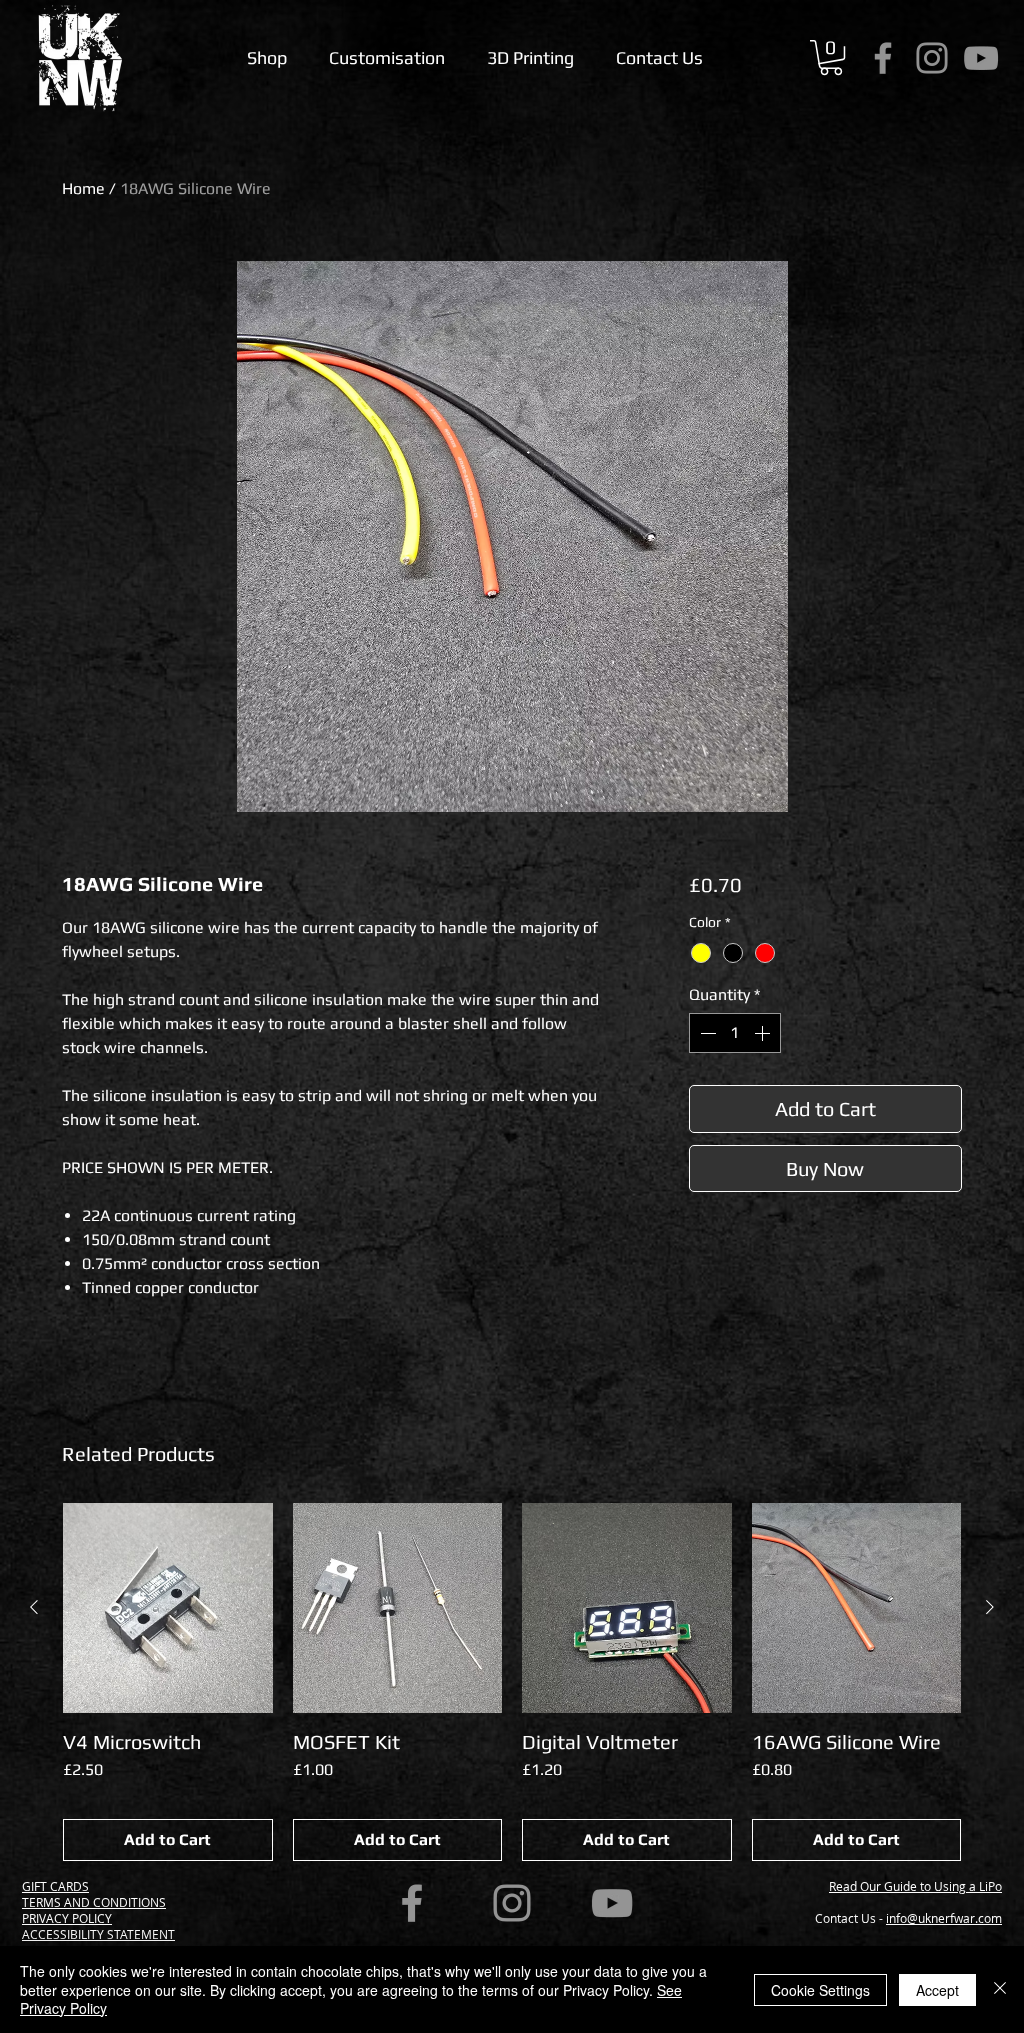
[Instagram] (932, 58)
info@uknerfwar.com (944, 1918)
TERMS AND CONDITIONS (94, 1902)
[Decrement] (706, 1033)
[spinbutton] (735, 1033)
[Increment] (764, 1033)
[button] (831, 57)
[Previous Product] (34, 1607)
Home (83, 188)
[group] (512, 1682)
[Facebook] (883, 58)
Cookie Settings (820, 1990)
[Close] (1000, 1989)
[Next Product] (990, 1607)
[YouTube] (981, 58)
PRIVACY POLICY (67, 1918)
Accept (937, 1990)
